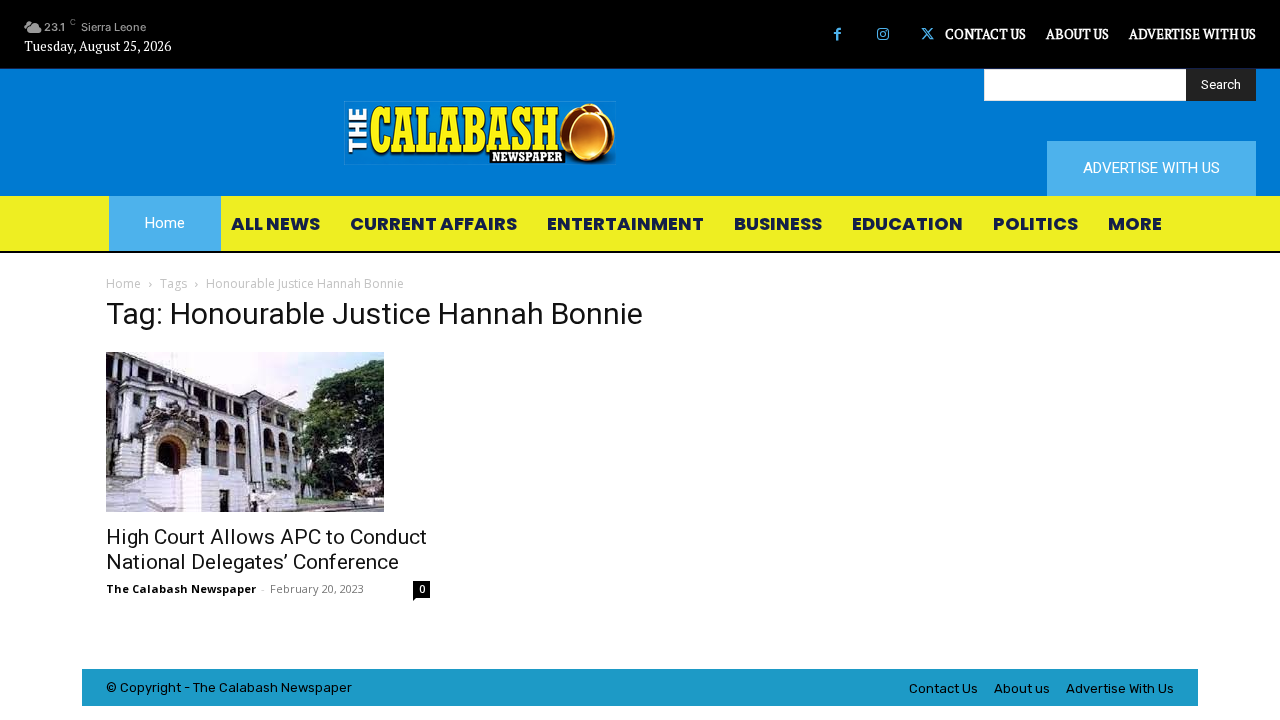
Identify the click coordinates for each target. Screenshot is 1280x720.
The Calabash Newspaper (181, 588)
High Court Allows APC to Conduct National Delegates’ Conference (266, 549)
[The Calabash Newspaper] (640, 133)
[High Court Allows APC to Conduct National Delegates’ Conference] (268, 432)
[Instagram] (882, 34)
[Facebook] (837, 34)
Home (123, 283)
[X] (927, 34)
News (298, 687)
